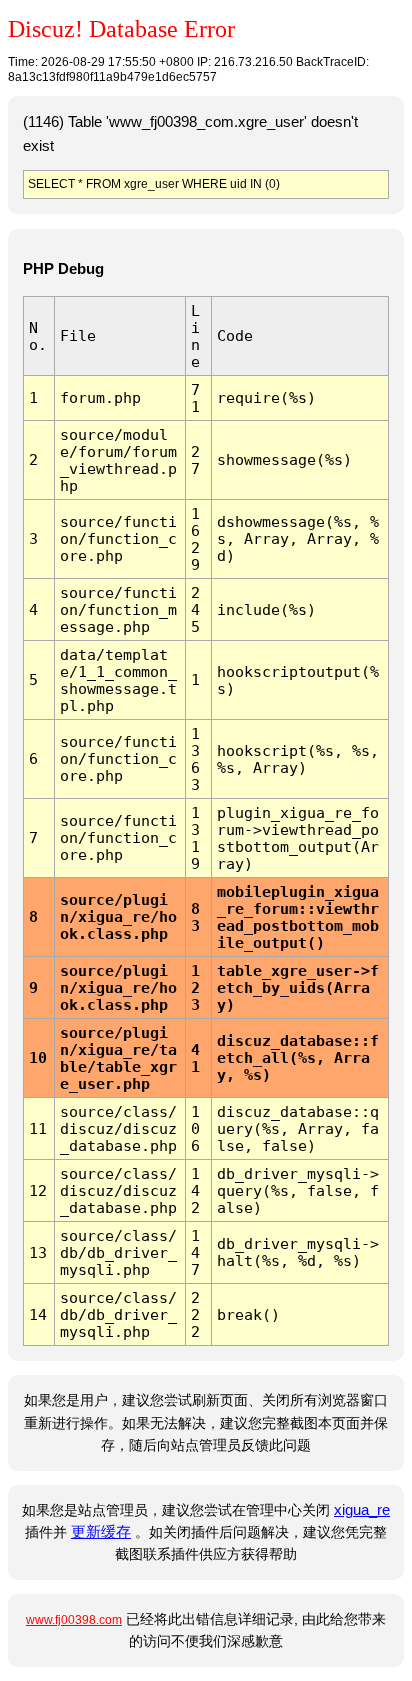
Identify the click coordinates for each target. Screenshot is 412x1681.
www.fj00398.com (74, 1620)
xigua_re (362, 1510)
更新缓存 (101, 1532)
